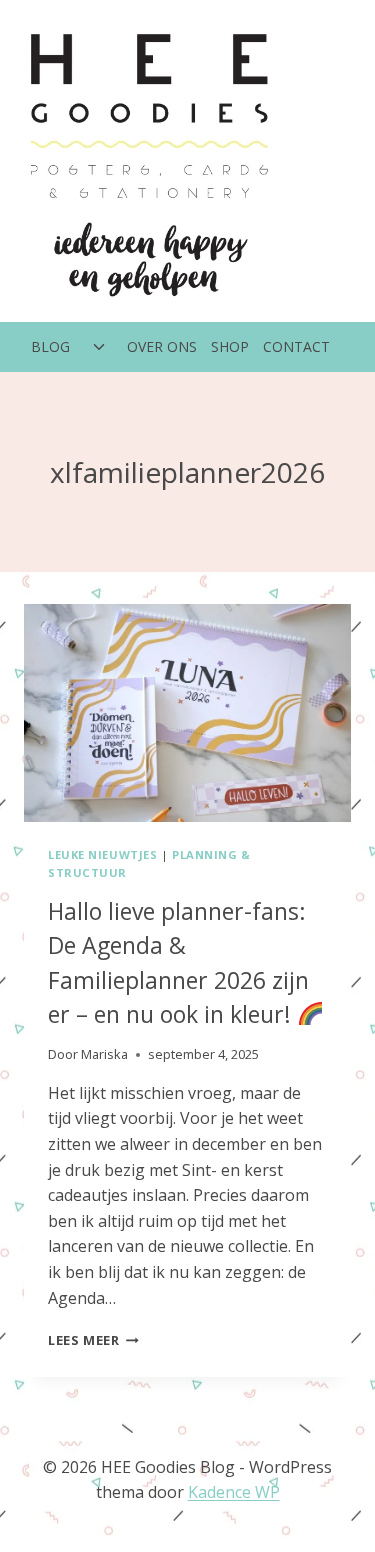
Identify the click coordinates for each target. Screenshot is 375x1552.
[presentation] (187, 713)
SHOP (230, 346)
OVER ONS (162, 346)
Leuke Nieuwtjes (102, 854)
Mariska (104, 1054)
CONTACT (296, 346)
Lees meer (93, 1340)
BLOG (50, 346)
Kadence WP (234, 1492)
